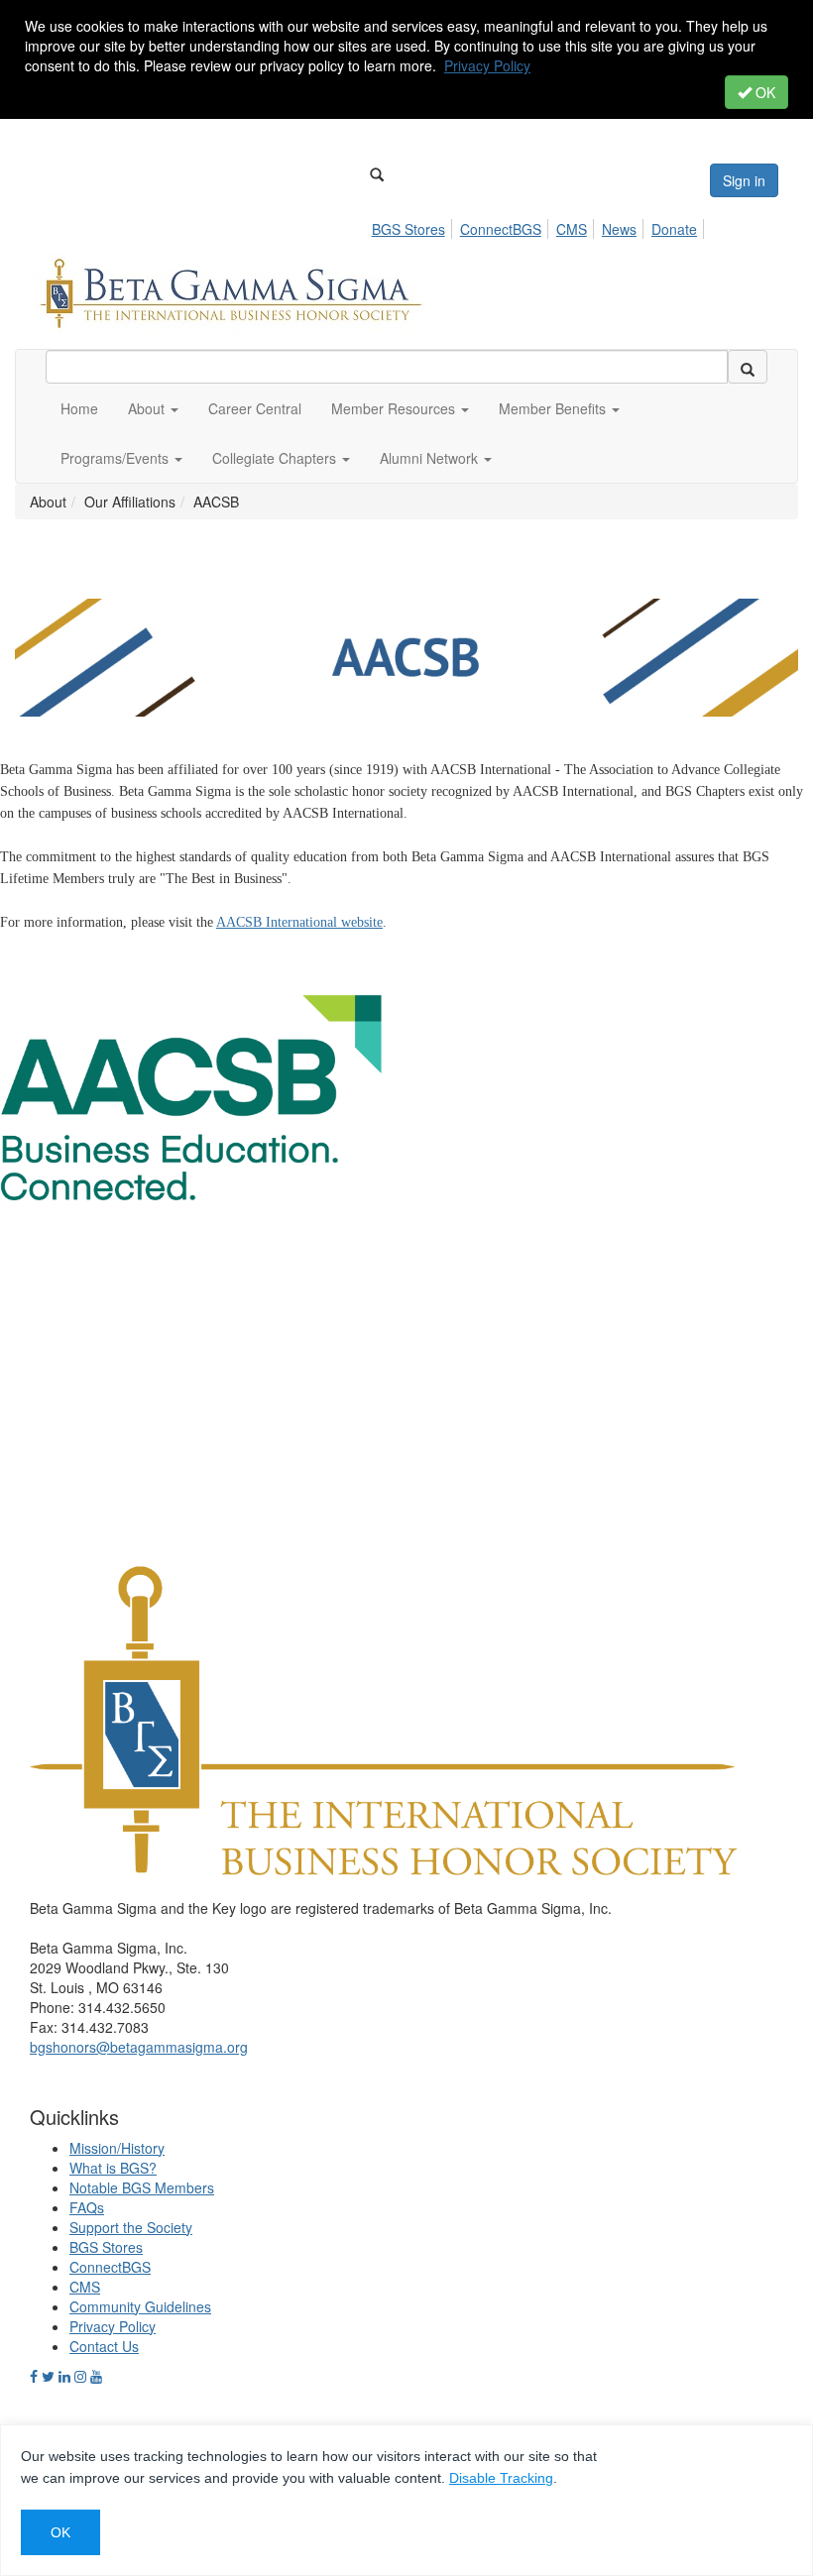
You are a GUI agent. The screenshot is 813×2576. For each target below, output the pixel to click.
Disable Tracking (501, 2478)
